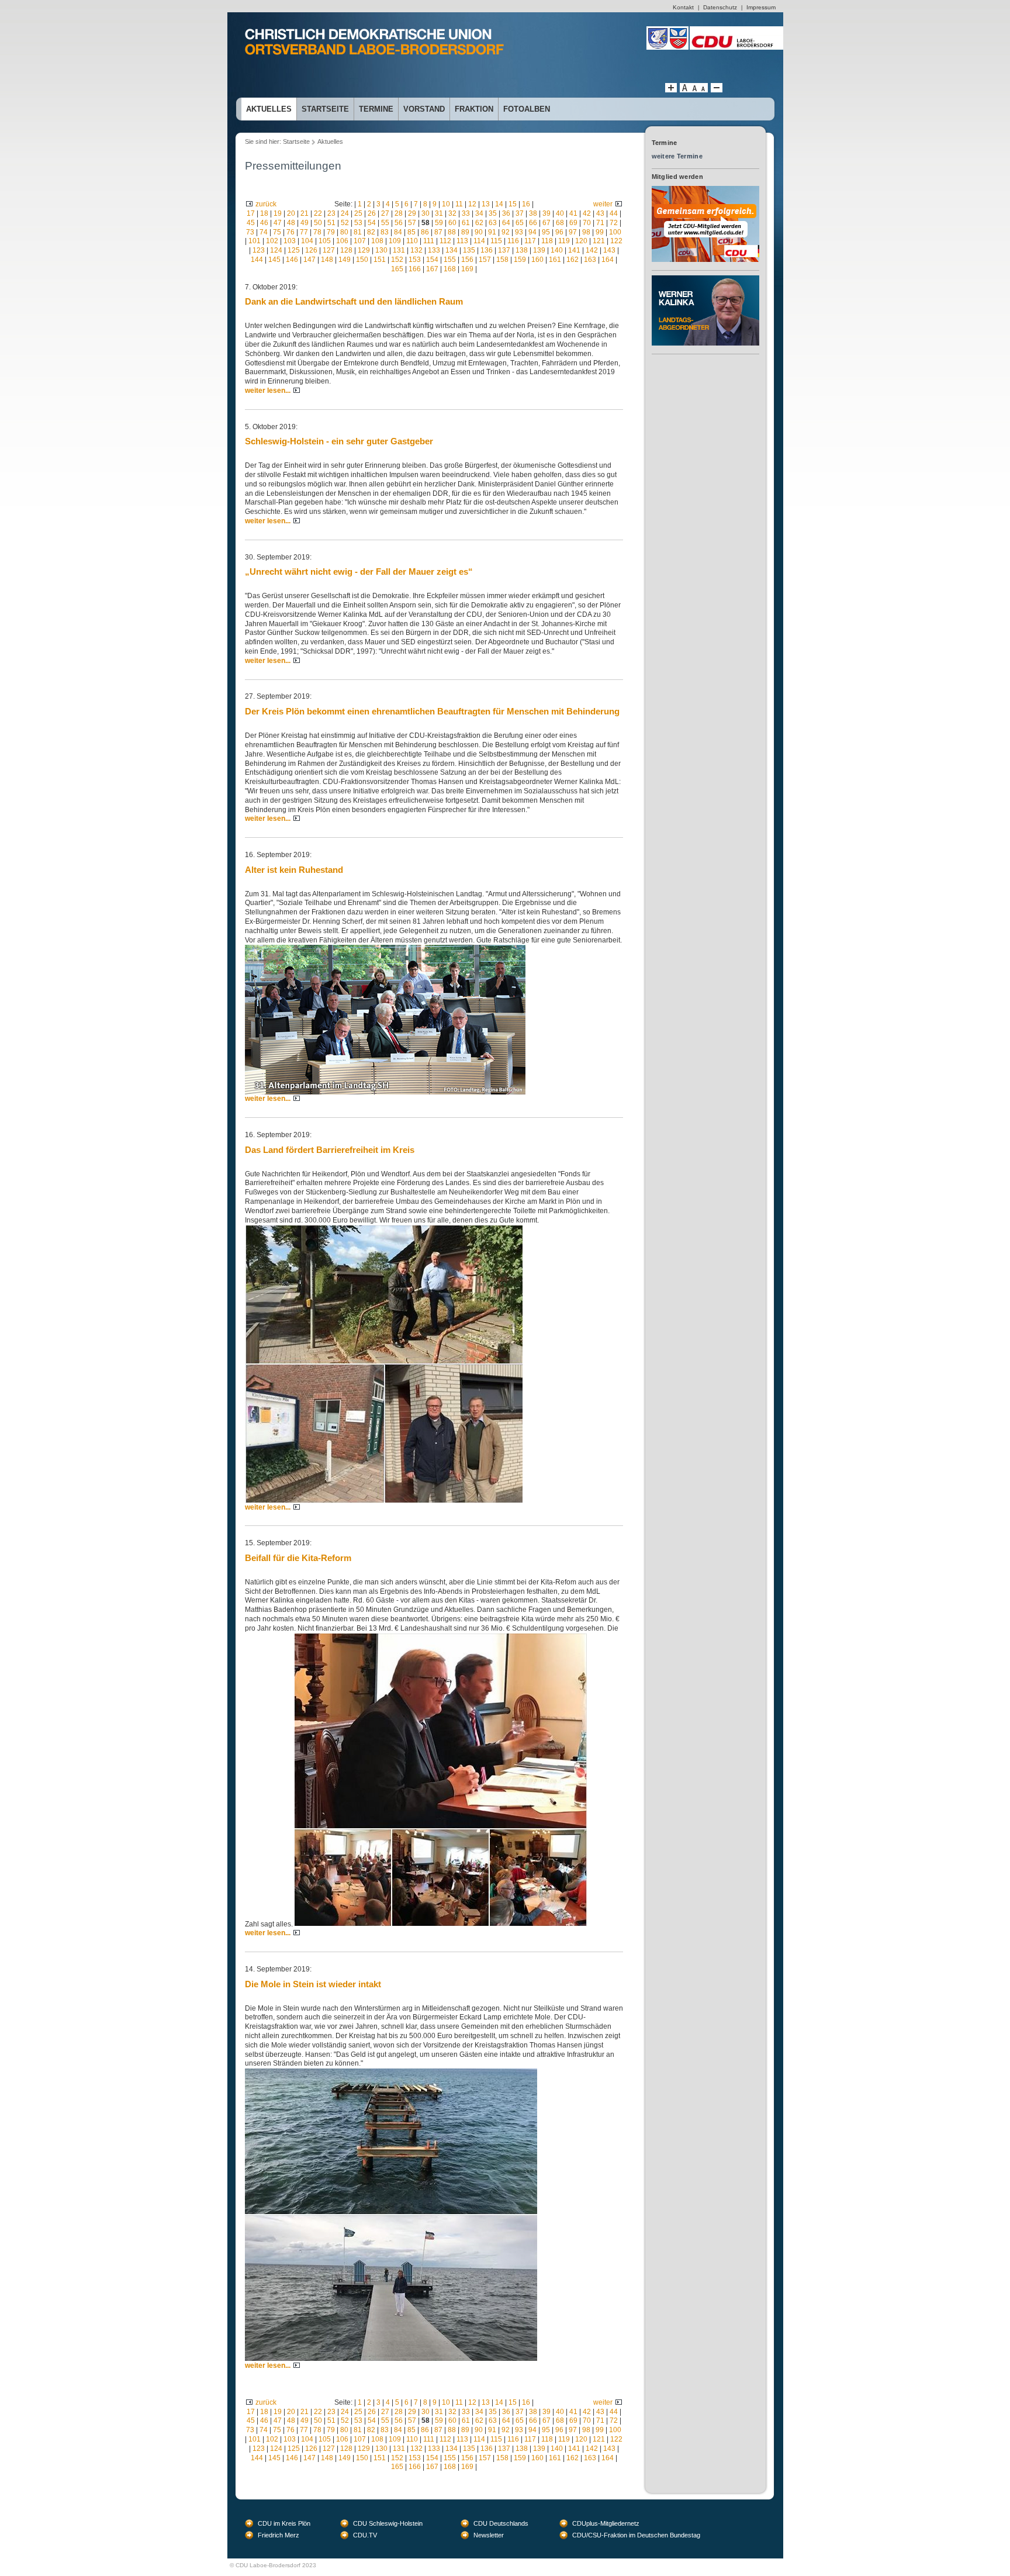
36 (506, 213)
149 (345, 260)
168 (450, 269)
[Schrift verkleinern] (703, 90)
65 (520, 223)
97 (573, 232)
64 (506, 223)
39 (546, 213)
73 (250, 232)
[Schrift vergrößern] (671, 90)
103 (290, 241)
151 (380, 260)
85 (411, 232)
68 (560, 223)
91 (492, 232)
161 (555, 260)
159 (520, 260)
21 (305, 213)
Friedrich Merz (279, 2535)
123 (259, 250)
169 (467, 269)
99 (600, 232)
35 (493, 213)
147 (309, 260)
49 (305, 223)
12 (472, 204)
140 (557, 250)
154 (432, 260)
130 (381, 250)
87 (438, 232)
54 (372, 223)
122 (616, 241)
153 (415, 260)
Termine (376, 109)
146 (292, 260)
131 (399, 250)
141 (574, 250)
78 (317, 232)
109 (395, 241)
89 (465, 232)
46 (264, 223)
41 (573, 213)
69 (573, 223)
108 (377, 241)
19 (278, 213)
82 (371, 232)
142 (592, 250)
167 (432, 269)
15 (513, 204)
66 (533, 223)
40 (560, 213)
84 (398, 232)
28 (399, 213)
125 (294, 250)
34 (479, 213)
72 (614, 223)
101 (255, 241)
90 (479, 232)
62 (479, 223)
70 (587, 223)
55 (385, 223)
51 (331, 223)
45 (251, 223)
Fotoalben (527, 109)
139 (539, 250)
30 (426, 213)
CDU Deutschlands (501, 2523)
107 (360, 241)
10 (446, 204)
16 (526, 204)
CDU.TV (365, 2535)
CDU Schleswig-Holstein (388, 2523)
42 (587, 213)
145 (274, 260)
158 (502, 260)
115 (496, 241)
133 (434, 250)
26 (372, 213)
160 (537, 260)
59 (439, 223)
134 (452, 250)
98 (586, 232)
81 (358, 232)
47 (278, 223)
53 (358, 223)
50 (318, 223)
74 (264, 232)
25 (358, 213)
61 (466, 223)
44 (614, 213)
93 (519, 232)
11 (459, 204)
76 (290, 232)
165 (397, 269)
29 (412, 213)
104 (307, 241)
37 (520, 213)
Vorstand (424, 109)
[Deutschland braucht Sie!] (705, 190)
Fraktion (474, 109)
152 (397, 260)
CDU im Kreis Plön (284, 2523)
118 (547, 241)
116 (513, 241)
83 (385, 232)
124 (276, 250)
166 (415, 269)
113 (462, 241)
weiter (603, 204)
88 (452, 232)
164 (608, 260)
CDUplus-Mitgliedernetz (606, 2523)
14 (499, 204)
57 (412, 223)
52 (345, 223)
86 (425, 232)
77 (304, 232)
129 (364, 250)
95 (546, 232)
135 (469, 250)
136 (487, 250)
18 (264, 213)
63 (493, 223)
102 (272, 241)
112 (445, 241)
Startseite (325, 109)
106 (342, 241)
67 (546, 223)
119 (564, 241)
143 (609, 250)
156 (467, 260)
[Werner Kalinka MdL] (705, 279)
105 (325, 241)
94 (532, 232)
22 (318, 213)
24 (345, 213)
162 (573, 260)
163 (590, 260)
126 (311, 250)
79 (331, 232)
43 (600, 213)
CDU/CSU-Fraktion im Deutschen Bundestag (636, 2535)
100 (615, 232)
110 (412, 241)
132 (416, 250)
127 (329, 250)
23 (331, 213)
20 (291, 213)
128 (346, 250)
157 (485, 260)
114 (479, 241)
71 (600, 223)
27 (385, 213)
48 (291, 223)
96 (559, 232)
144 (257, 260)
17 (251, 213)
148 (327, 260)
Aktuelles (269, 109)
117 (530, 241)
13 (486, 204)
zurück (266, 204)
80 (344, 232)
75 (277, 232)
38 (533, 213)
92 (506, 232)
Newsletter (489, 2535)
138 (522, 250)
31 (439, 213)
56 (399, 223)
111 (429, 241)
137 (504, 250)
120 (581, 241)
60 (452, 223)
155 (450, 260)
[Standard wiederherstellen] (694, 90)
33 (466, 213)
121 (599, 241)
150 (362, 260)
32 (452, 213)
